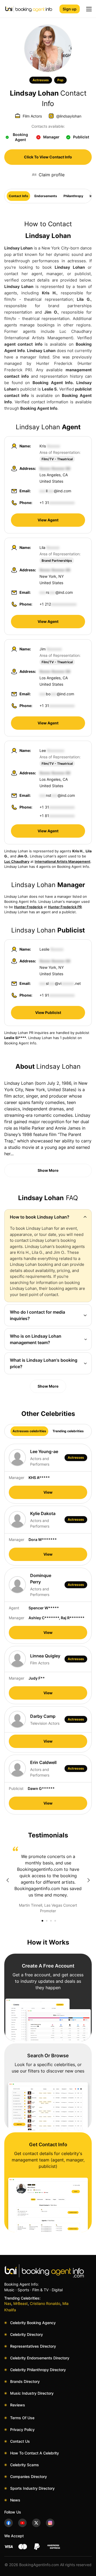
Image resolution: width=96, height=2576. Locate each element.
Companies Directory (29, 2477)
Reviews (18, 2405)
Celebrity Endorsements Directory (40, 2358)
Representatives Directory (33, 2346)
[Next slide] (89, 1880)
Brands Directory (25, 2381)
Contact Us (20, 2441)
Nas (8, 2303)
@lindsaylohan (69, 116)
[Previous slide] (7, 1880)
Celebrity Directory (27, 2334)
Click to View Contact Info (48, 157)
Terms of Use (22, 2418)
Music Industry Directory (32, 2393)
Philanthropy (73, 196)
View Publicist (48, 1012)
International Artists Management (63, 861)
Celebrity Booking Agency (33, 2323)
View (48, 1492)
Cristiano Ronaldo (45, 2303)
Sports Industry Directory (32, 2488)
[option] (48, 1880)
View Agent (48, 520)
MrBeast (21, 2303)
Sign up (70, 9)
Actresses (41, 80)
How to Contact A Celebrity (35, 2453)
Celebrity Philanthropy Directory (38, 2370)
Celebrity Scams (25, 2465)
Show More (48, 1170)
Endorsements (46, 196)
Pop (60, 80)
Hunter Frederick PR (65, 907)
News (15, 2500)
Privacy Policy (22, 2429)
